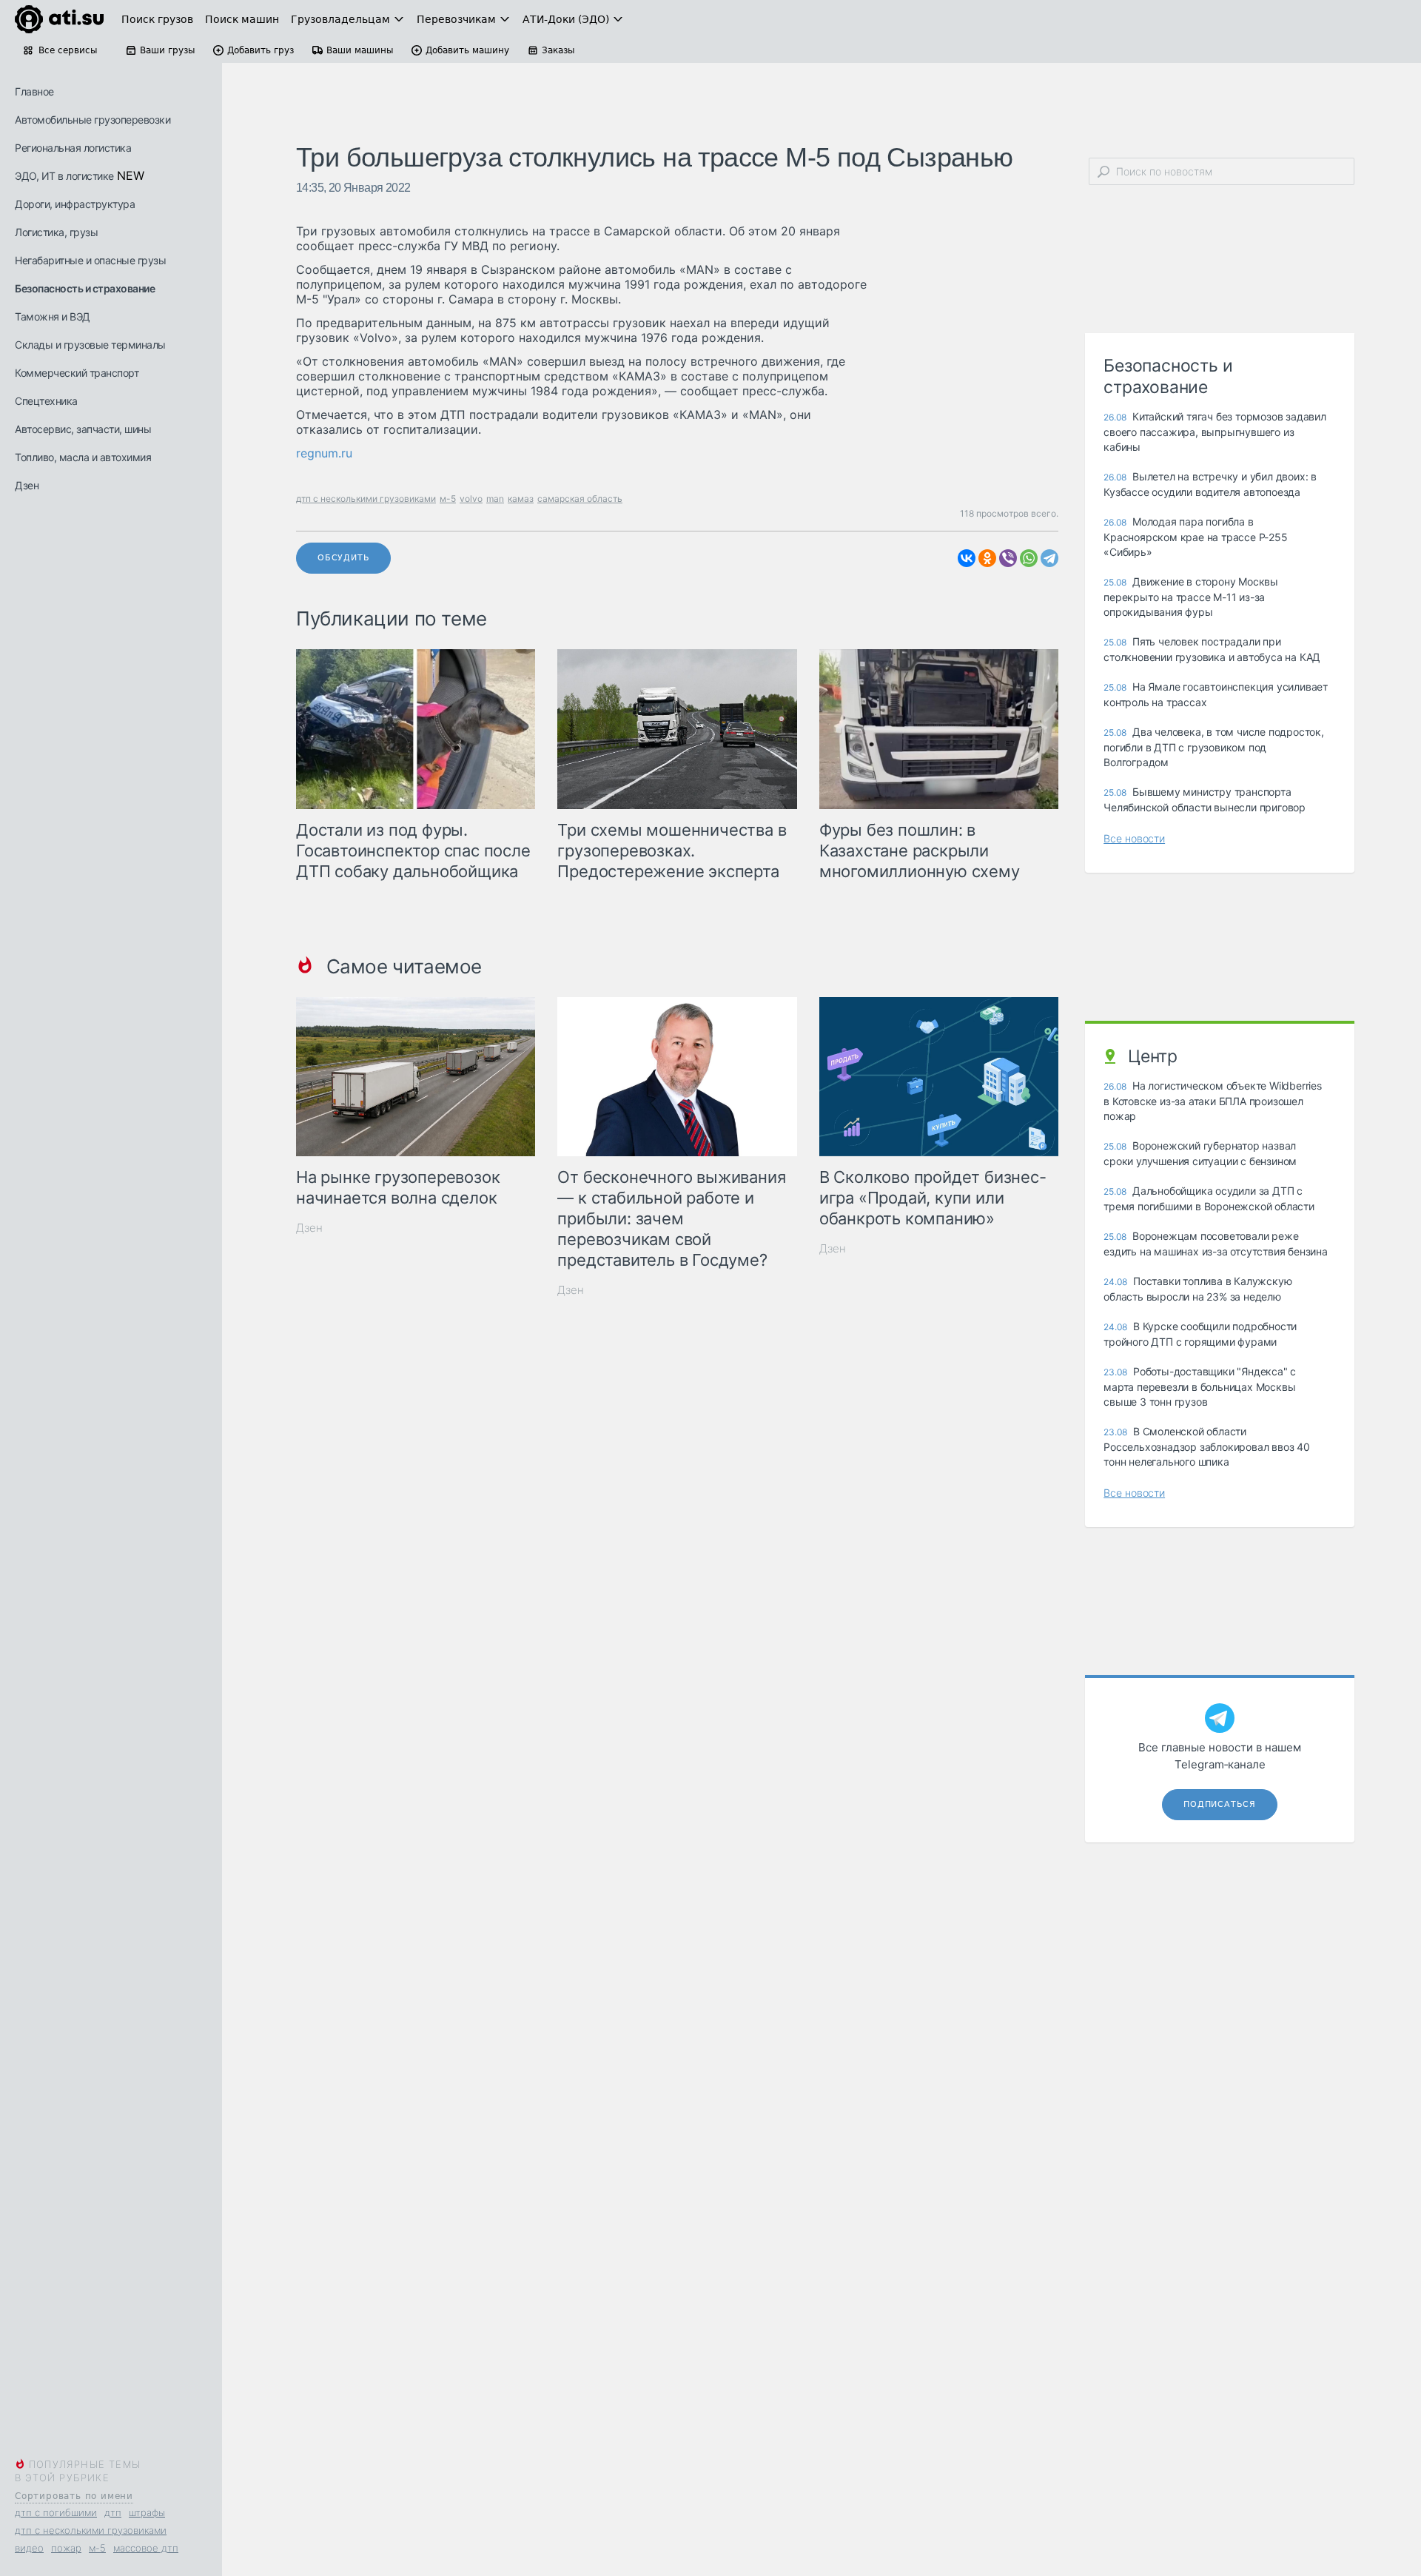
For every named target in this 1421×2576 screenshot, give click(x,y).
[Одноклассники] (987, 558)
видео (29, 2548)
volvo (471, 499)
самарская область (580, 499)
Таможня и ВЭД (53, 316)
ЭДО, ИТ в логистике (64, 176)
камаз (521, 499)
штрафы (147, 2512)
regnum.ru (324, 453)
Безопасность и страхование (85, 288)
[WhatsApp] (1029, 558)
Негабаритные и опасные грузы (90, 260)
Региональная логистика (73, 148)
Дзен (27, 485)
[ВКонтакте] (967, 558)
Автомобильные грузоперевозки (93, 120)
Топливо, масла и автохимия (83, 457)
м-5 (97, 2548)
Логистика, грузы (56, 232)
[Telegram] (1049, 558)
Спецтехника (46, 401)
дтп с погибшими (56, 2512)
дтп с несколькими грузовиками (91, 2530)
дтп (113, 2512)
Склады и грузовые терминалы (90, 345)
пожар (66, 2548)
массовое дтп (146, 2548)
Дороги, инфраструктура (75, 204)
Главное (34, 91)
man (495, 499)
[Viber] (1008, 558)
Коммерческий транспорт (77, 373)
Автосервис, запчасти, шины (83, 429)
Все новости (1134, 838)
